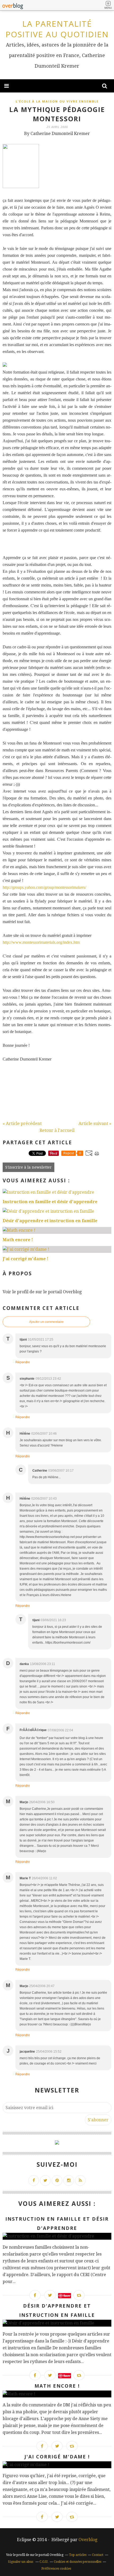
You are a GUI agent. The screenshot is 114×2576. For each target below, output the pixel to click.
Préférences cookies (56, 2569)
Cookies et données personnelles (78, 2562)
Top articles (78, 2555)
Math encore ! (57, 2386)
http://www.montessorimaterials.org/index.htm (41, 942)
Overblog (88, 2540)
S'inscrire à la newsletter (28, 1167)
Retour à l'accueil (57, 1130)
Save (67, 2296)
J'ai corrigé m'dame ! (57, 2457)
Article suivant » (95, 1124)
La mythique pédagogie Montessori (57, 114)
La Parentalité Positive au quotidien (57, 29)
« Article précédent (22, 1124)
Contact (98, 2555)
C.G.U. (44, 2562)
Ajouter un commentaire (46, 1322)
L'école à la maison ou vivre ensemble (57, 101)
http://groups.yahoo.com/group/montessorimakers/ (44, 887)
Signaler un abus (21, 2562)
